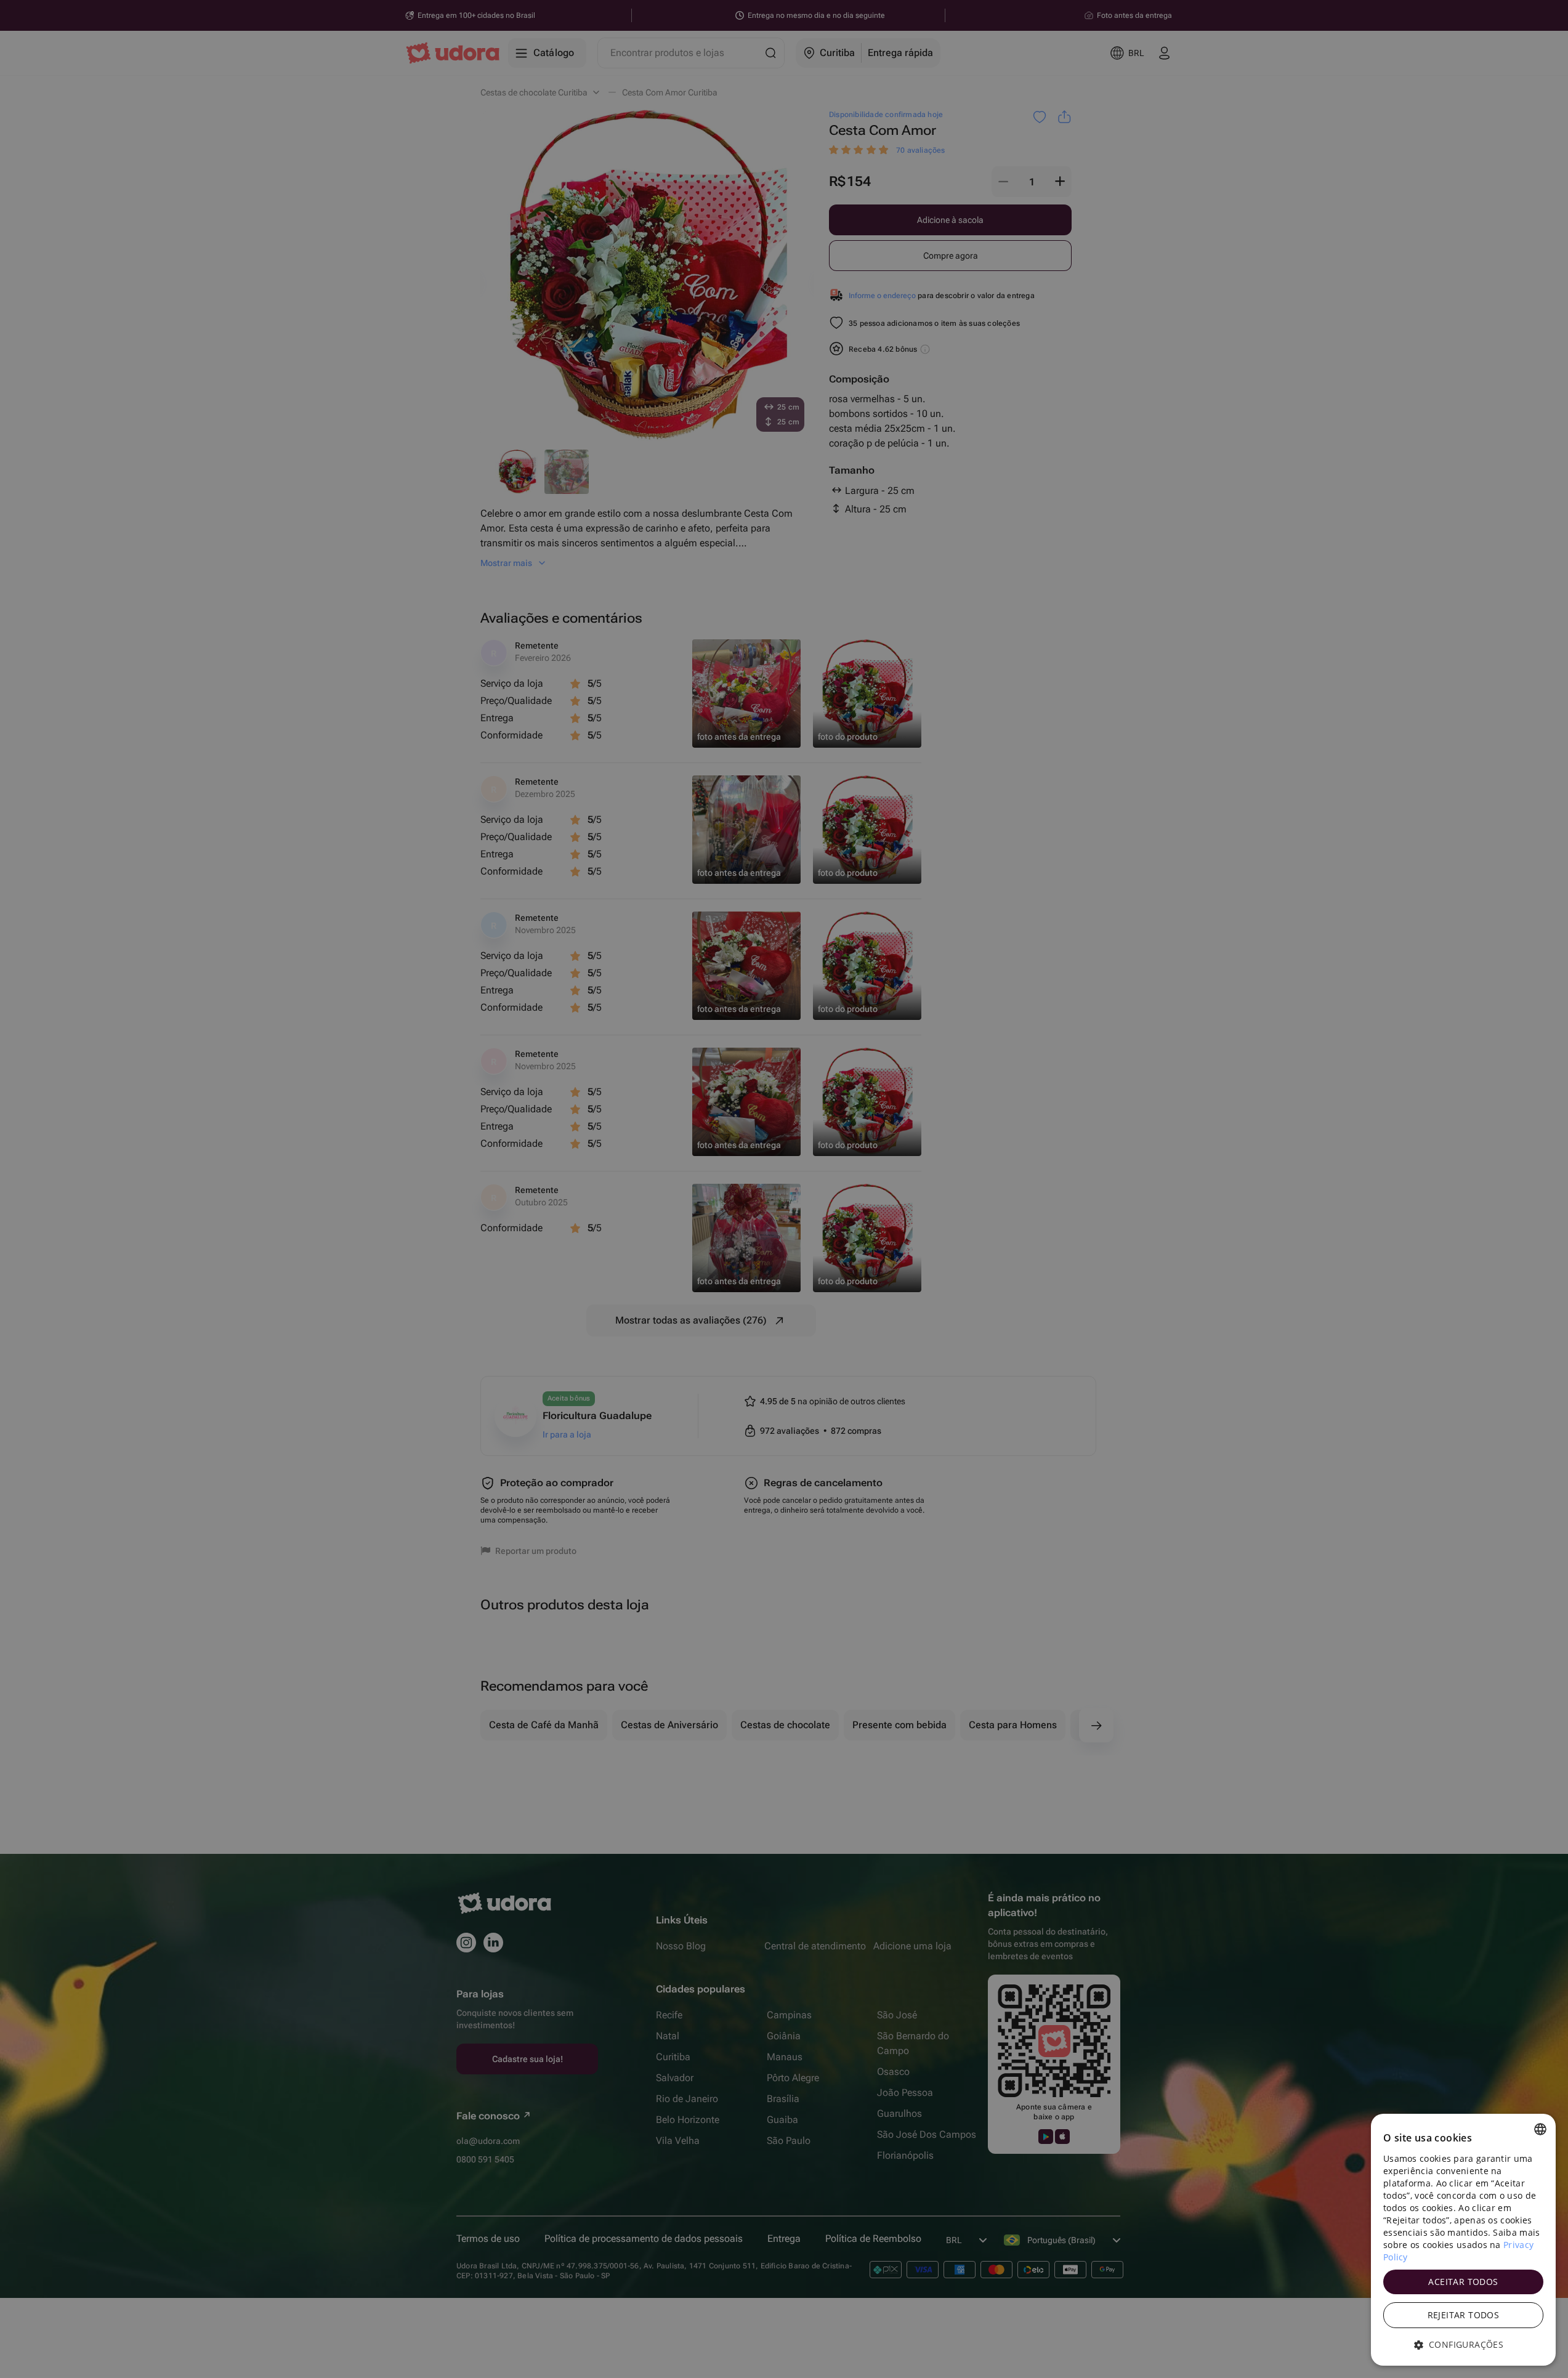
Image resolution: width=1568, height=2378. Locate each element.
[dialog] (1463, 2240)
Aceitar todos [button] (1463, 2282)
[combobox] (1540, 2129)
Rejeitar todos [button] (1464, 2315)
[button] (1463, 2345)
